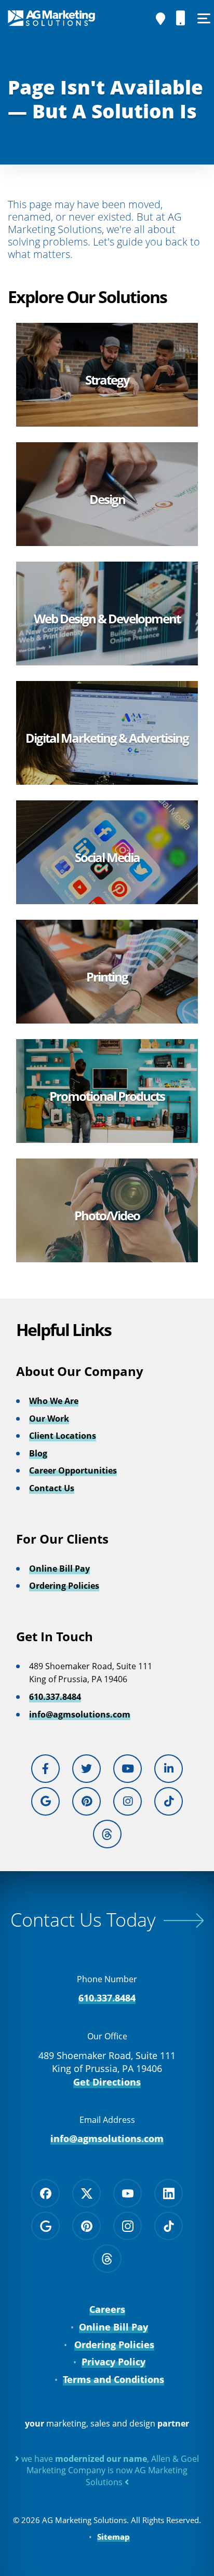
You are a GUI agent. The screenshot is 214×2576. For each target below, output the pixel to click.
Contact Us (52, 1488)
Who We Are (54, 1401)
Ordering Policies (64, 1586)
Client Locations (63, 1436)
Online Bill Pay (59, 1569)
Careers (107, 2309)
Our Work (49, 1419)
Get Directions (107, 2082)
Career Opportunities (73, 1470)
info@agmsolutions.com (80, 1714)
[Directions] (160, 19)
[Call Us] (181, 18)
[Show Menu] (204, 18)
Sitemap (113, 2537)
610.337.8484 (55, 1697)
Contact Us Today (83, 1920)
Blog (38, 1453)
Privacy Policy (113, 2362)
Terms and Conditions (113, 2379)
